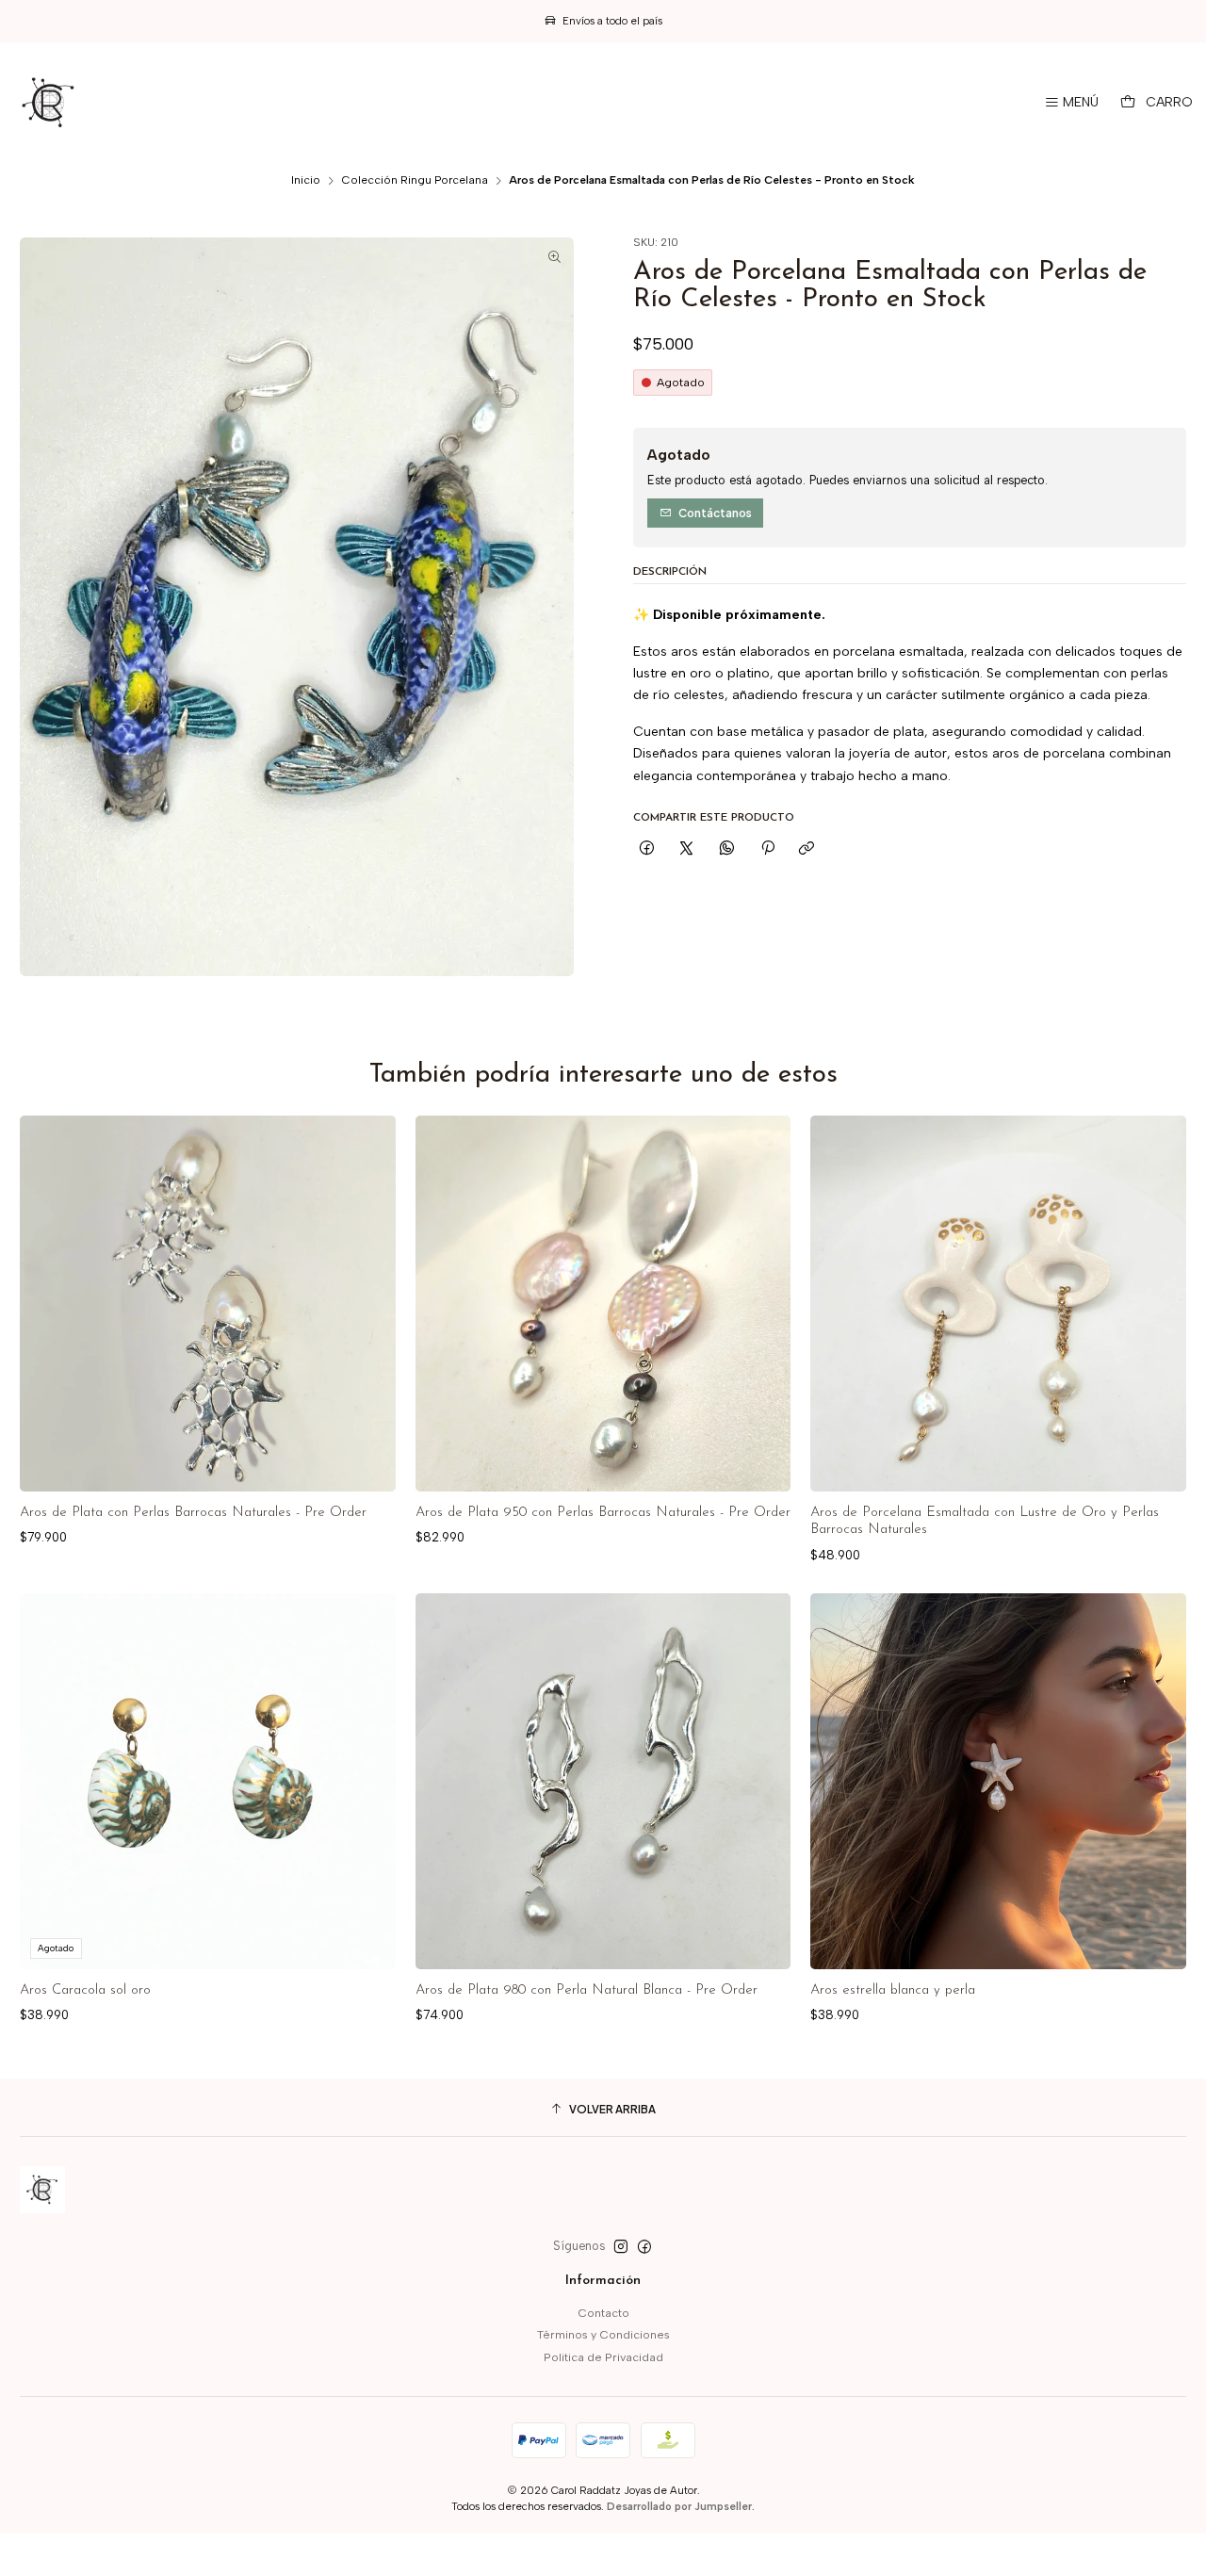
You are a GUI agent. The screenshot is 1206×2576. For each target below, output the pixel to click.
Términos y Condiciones (603, 2334)
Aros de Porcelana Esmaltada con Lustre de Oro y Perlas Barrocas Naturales (985, 1521)
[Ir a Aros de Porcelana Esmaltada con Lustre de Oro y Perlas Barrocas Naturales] (998, 1304)
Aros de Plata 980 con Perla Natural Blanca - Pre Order (587, 1990)
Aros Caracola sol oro (85, 1990)
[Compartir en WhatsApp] (727, 848)
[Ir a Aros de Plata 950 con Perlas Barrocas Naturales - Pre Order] (603, 1304)
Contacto (603, 2313)
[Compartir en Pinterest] (767, 848)
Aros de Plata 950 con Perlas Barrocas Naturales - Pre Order (603, 1513)
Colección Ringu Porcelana (415, 181)
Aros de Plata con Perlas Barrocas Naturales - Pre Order (193, 1513)
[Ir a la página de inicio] (49, 103)
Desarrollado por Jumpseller (679, 2506)
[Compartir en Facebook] (647, 848)
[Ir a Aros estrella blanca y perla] (998, 1781)
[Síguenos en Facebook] (644, 2247)
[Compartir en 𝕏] (687, 848)
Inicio (306, 181)
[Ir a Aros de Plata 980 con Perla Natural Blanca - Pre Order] (603, 1781)
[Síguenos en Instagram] (621, 2247)
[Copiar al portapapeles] (807, 848)
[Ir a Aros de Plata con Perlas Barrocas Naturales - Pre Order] (208, 1304)
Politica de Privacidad (603, 2357)
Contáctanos (715, 513)
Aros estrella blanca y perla (893, 1990)
